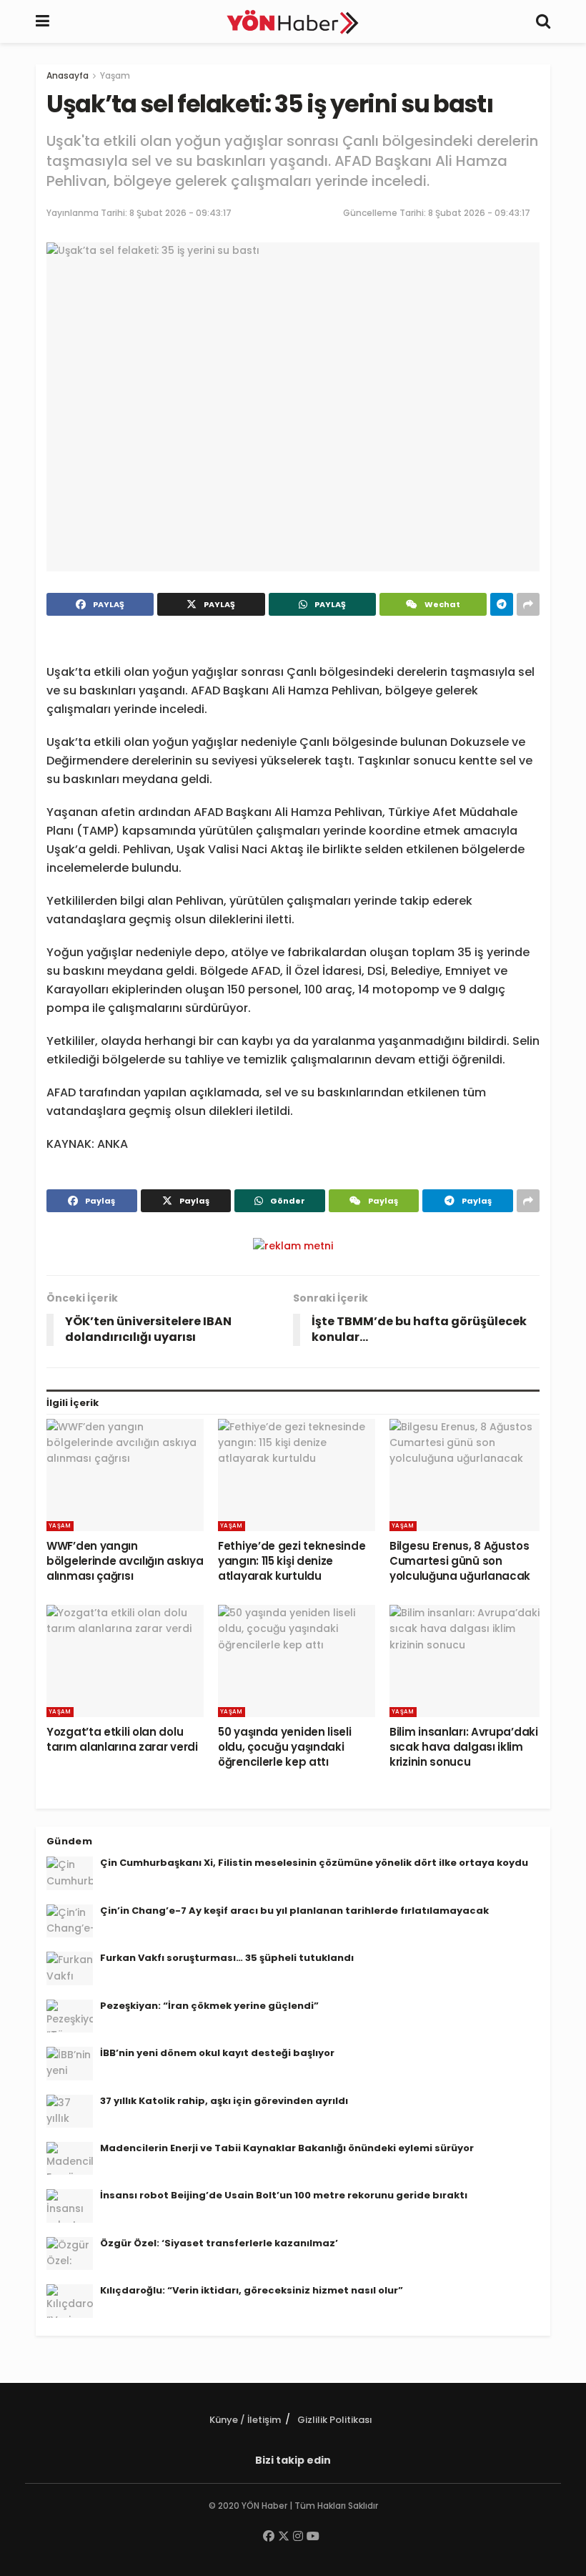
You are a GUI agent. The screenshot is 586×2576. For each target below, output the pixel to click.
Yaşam (115, 75)
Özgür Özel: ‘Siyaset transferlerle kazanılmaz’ (219, 2243)
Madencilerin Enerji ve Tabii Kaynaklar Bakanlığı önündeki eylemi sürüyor (287, 2148)
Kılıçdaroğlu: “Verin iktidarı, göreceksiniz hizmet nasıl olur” (252, 2290)
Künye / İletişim (245, 2420)
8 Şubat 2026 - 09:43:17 (180, 213)
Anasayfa (68, 75)
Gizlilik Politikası (335, 2420)
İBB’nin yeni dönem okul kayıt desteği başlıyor (217, 2053)
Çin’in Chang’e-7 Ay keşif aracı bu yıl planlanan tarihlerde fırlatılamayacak (294, 1911)
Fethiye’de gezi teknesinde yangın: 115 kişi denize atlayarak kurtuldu (292, 1561)
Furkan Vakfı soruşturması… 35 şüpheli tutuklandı (227, 1958)
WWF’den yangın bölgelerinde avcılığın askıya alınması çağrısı (125, 1561)
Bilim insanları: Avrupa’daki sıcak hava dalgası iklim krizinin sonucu (464, 1747)
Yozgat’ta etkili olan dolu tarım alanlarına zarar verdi (122, 1739)
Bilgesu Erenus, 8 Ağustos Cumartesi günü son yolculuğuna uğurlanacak (460, 1561)
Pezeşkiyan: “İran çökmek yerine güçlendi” (209, 2006)
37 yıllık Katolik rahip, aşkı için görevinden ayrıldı (224, 2101)
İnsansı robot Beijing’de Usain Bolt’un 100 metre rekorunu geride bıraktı (284, 2195)
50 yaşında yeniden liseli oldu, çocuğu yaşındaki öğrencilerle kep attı (285, 1747)
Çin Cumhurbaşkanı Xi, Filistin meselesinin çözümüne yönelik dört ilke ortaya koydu (314, 1863)
